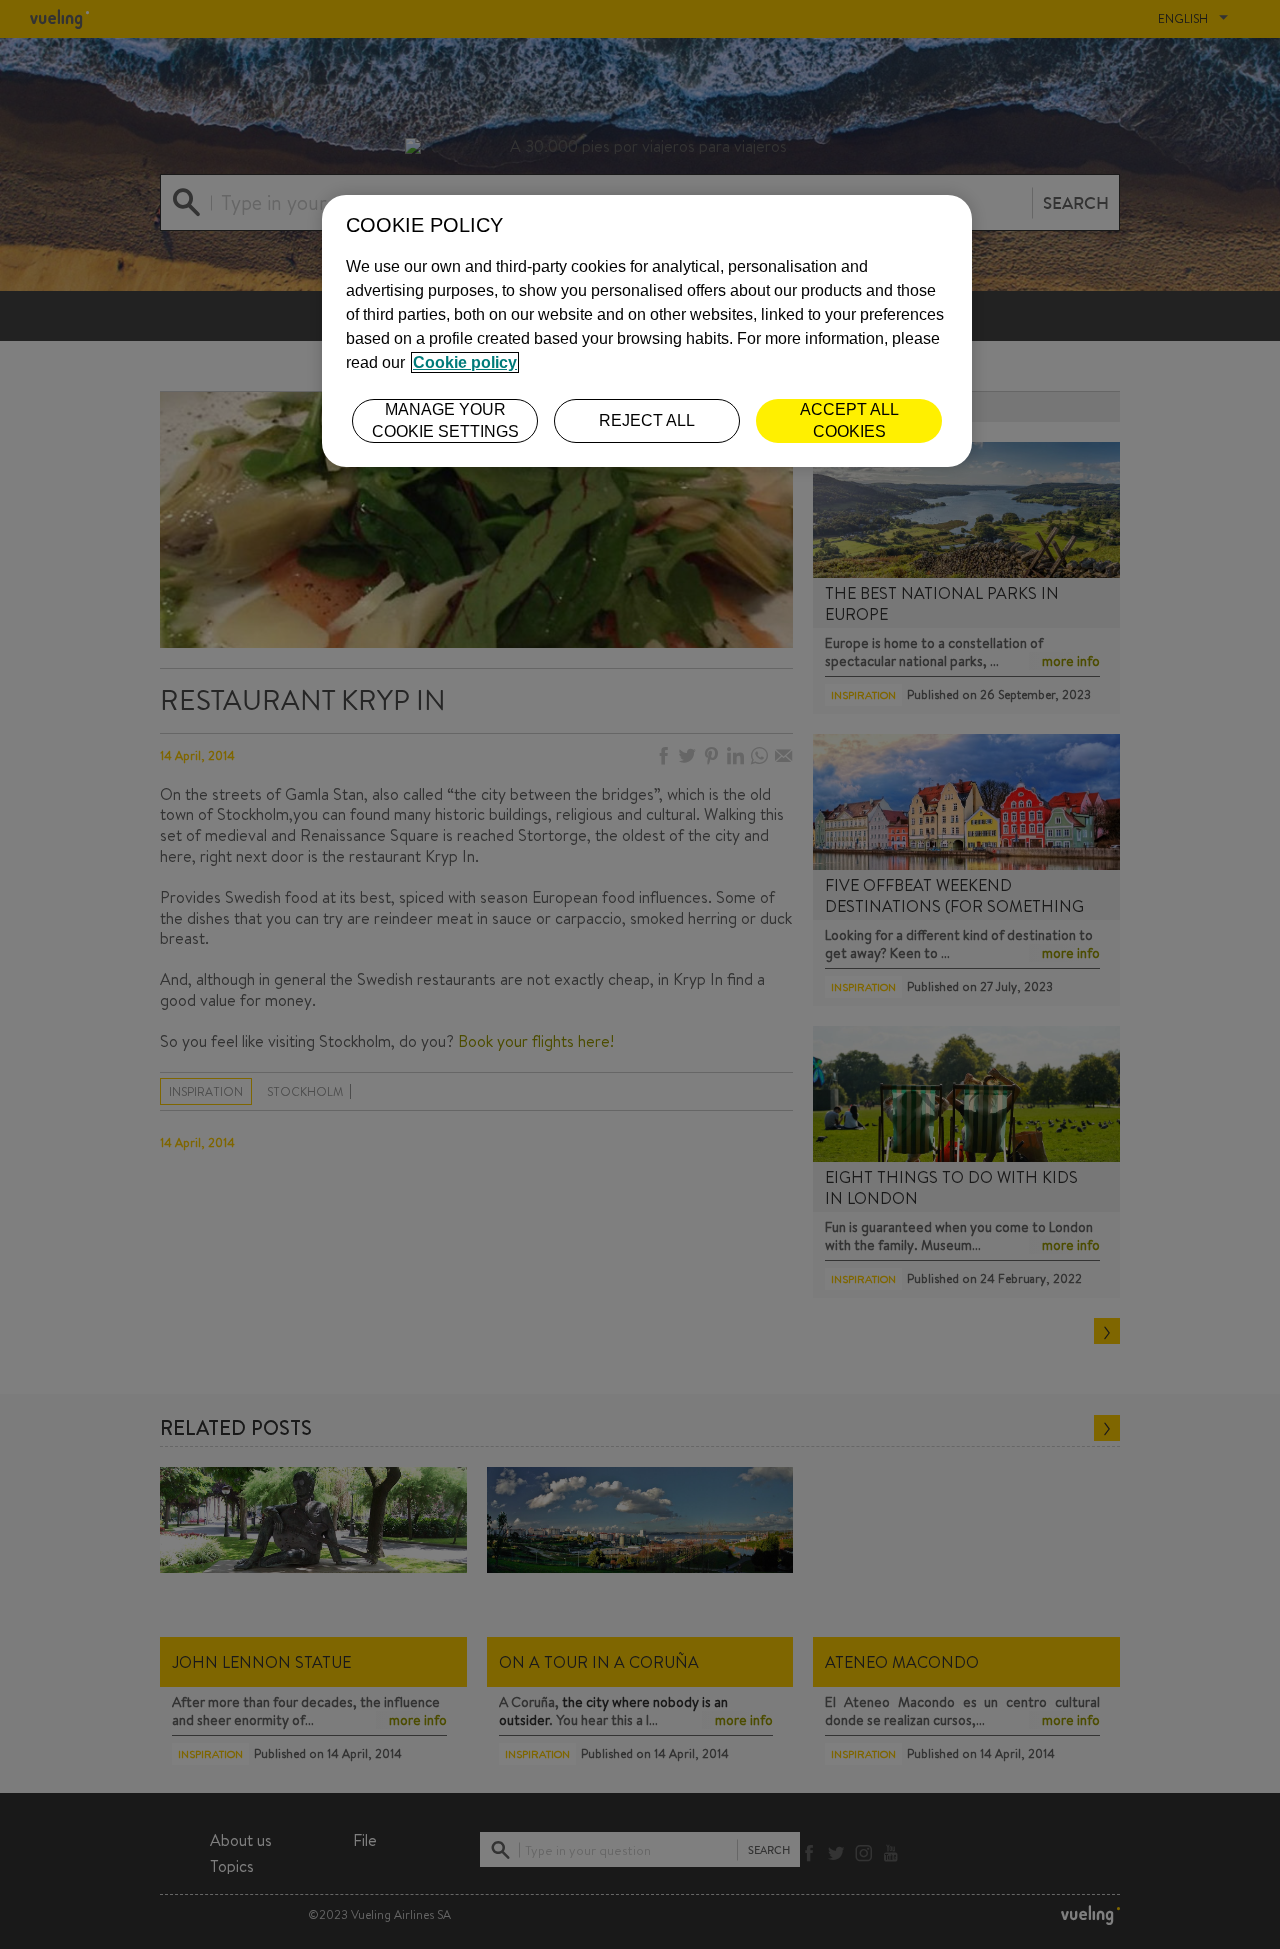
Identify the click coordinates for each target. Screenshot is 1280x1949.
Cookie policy (465, 362)
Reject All (647, 420)
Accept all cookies (849, 420)
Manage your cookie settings (445, 420)
